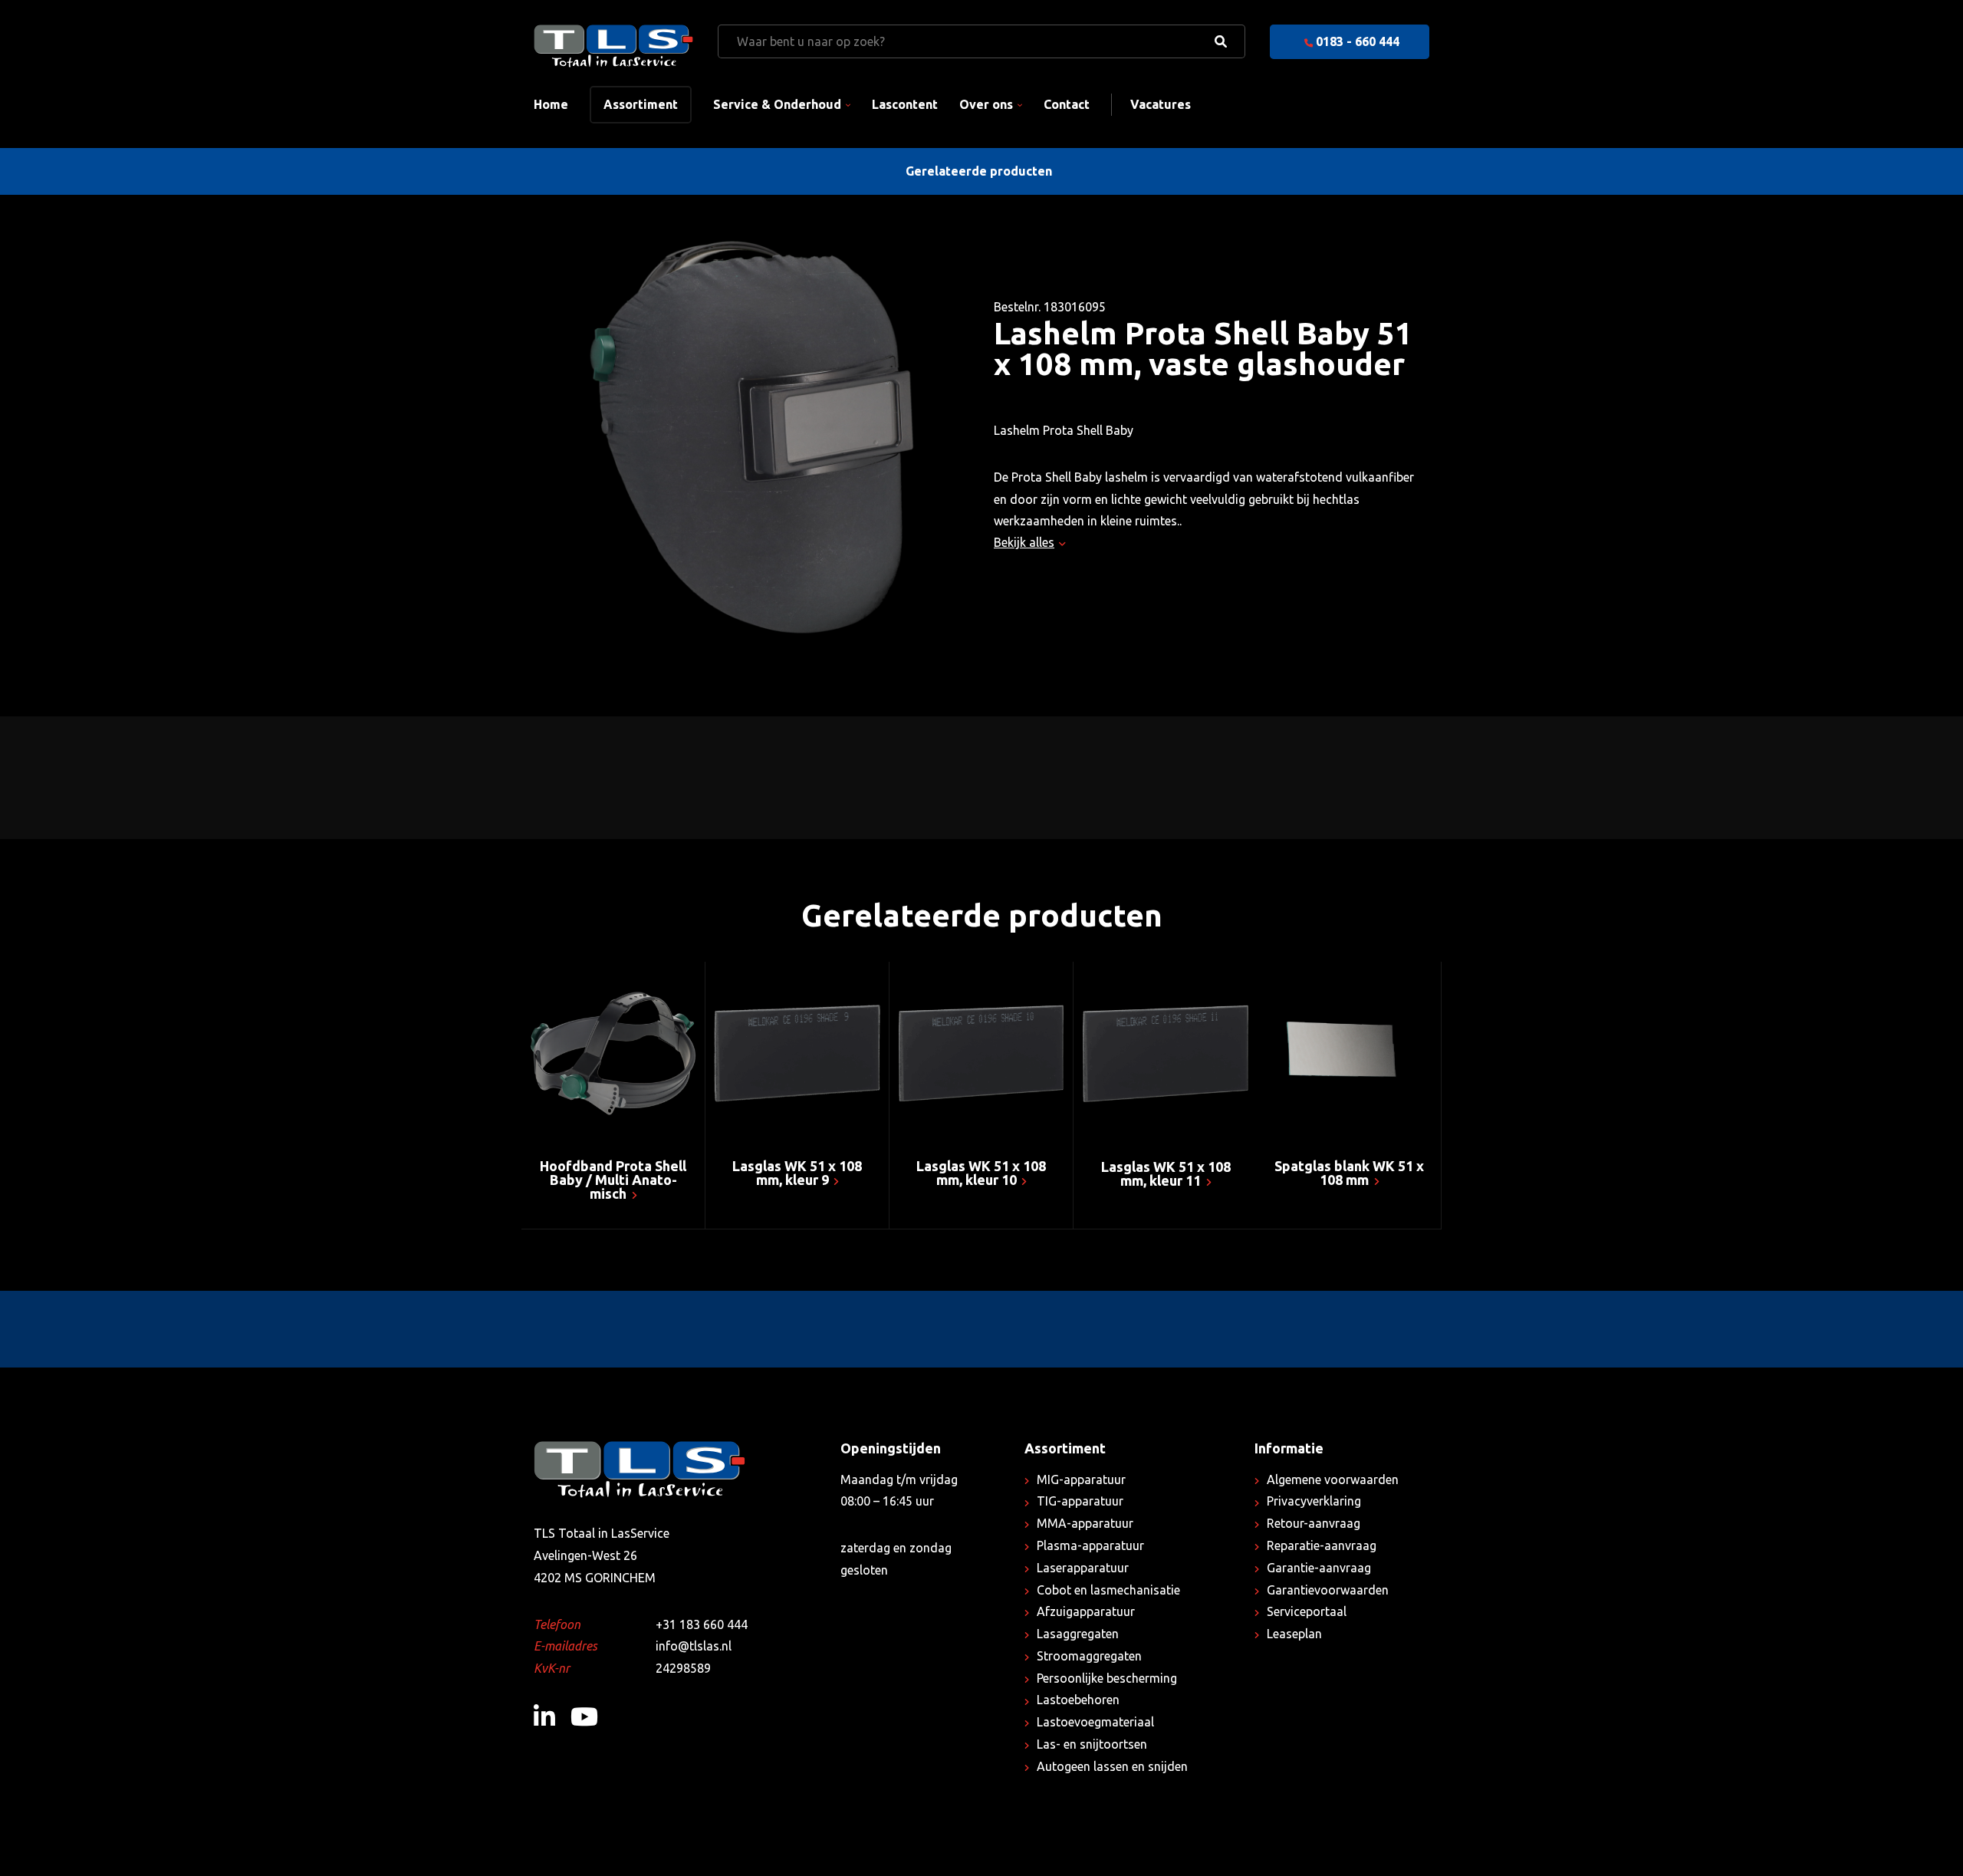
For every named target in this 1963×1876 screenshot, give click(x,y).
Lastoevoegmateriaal (1095, 1722)
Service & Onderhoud (777, 104)
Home (551, 104)
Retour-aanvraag (1314, 1523)
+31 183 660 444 (702, 1624)
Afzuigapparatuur (1086, 1611)
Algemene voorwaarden (1333, 1479)
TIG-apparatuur (1080, 1501)
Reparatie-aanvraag (1322, 1545)
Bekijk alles (1024, 542)
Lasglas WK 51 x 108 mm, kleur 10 (981, 1173)
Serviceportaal (1307, 1611)
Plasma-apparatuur (1090, 1545)
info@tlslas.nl (694, 1646)
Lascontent (905, 104)
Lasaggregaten (1078, 1634)
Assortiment (641, 104)
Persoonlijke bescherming (1107, 1678)
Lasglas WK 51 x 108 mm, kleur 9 (797, 1173)
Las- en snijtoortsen (1092, 1744)
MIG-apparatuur (1081, 1479)
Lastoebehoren (1078, 1700)
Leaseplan (1294, 1634)
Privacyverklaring (1314, 1501)
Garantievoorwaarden (1328, 1590)
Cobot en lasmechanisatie (1108, 1590)
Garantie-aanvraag (1319, 1568)
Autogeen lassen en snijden (1112, 1766)
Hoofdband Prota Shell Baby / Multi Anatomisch (613, 1180)
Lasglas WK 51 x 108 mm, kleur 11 (1166, 1173)
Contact (1067, 104)
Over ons (986, 104)
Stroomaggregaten (1089, 1656)
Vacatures (1161, 104)
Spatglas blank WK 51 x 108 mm (1349, 1173)
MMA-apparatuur (1085, 1523)
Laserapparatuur (1083, 1568)
